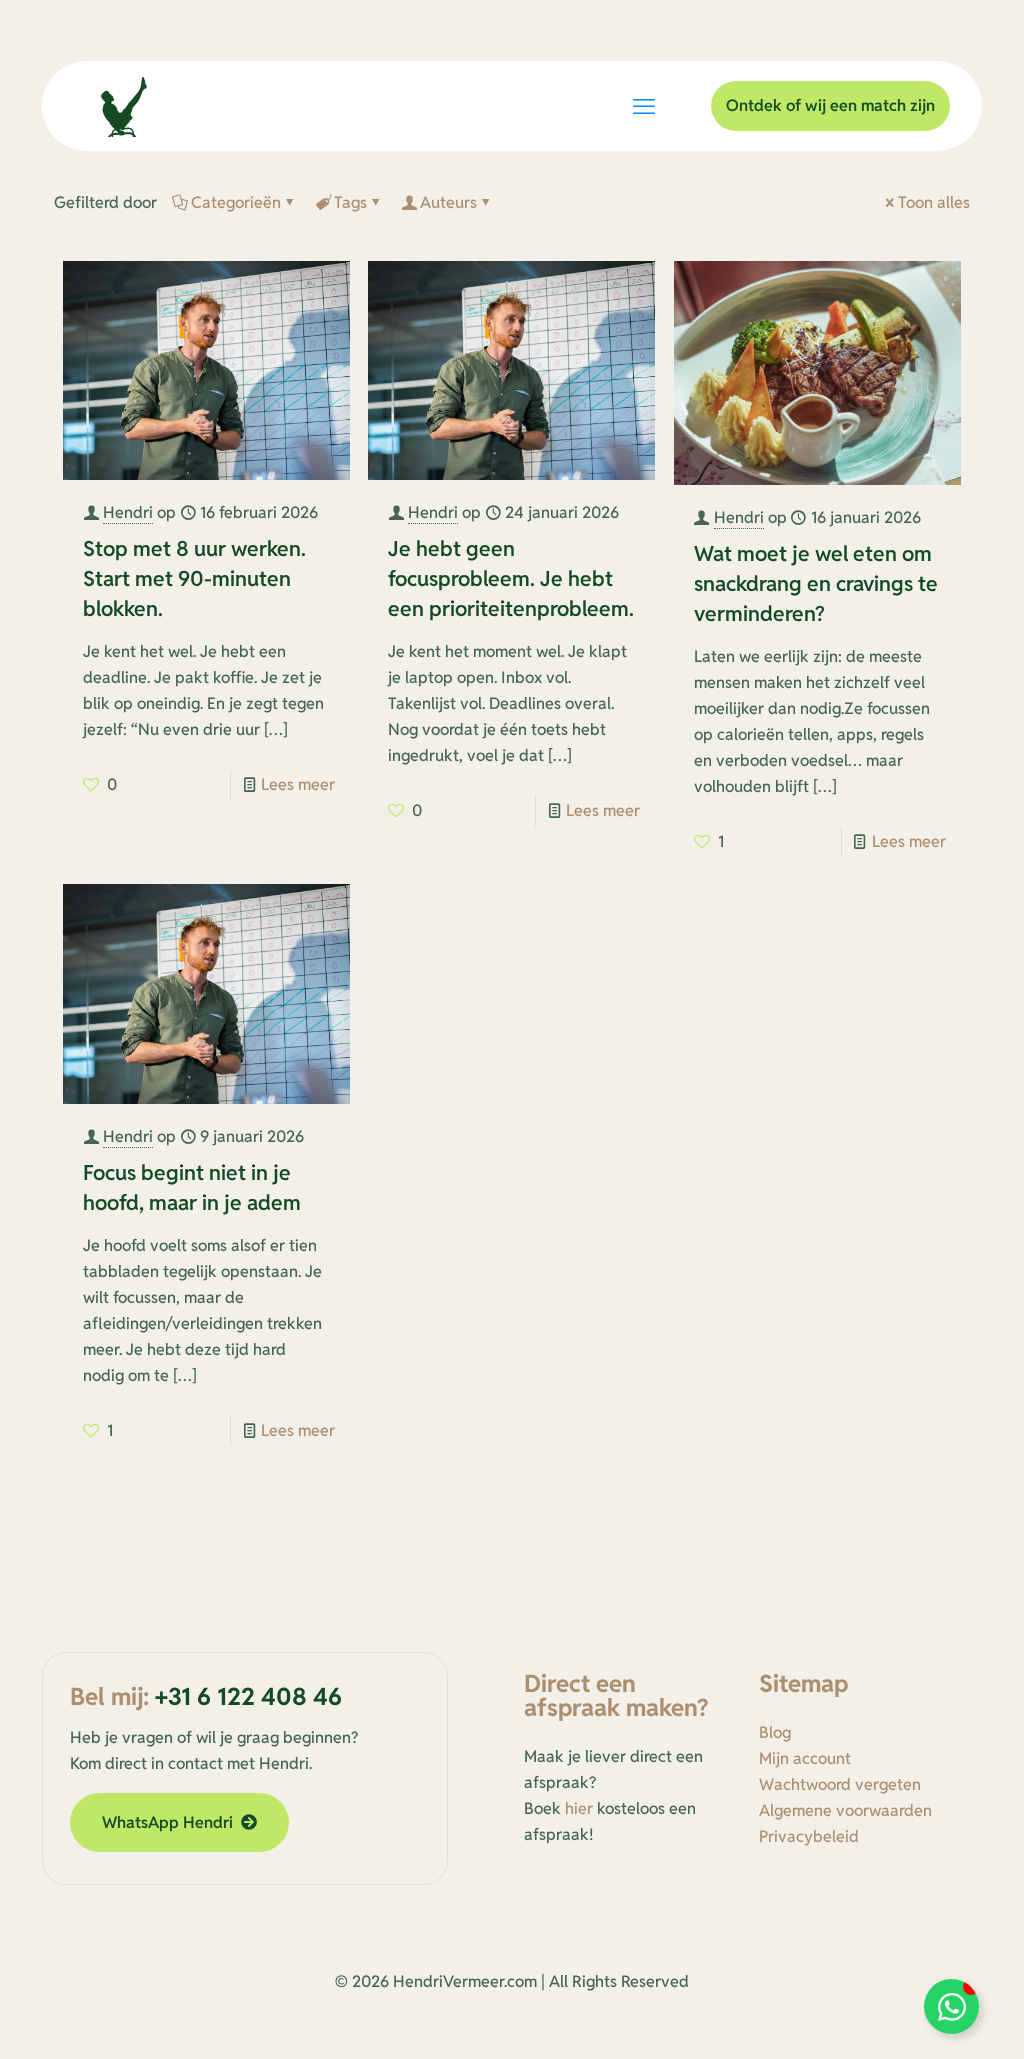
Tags (350, 202)
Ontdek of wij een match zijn (830, 105)
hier (579, 1808)
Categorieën (236, 202)
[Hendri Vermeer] (124, 106)
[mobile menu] (644, 106)
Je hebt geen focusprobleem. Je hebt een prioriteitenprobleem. (511, 578)
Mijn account (805, 1758)
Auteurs (448, 202)
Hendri (128, 512)
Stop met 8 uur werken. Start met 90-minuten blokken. (194, 578)
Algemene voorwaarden (845, 1810)
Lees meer (298, 784)
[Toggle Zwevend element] (951, 2006)
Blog (775, 1732)
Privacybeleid (809, 1836)
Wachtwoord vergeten (840, 1784)
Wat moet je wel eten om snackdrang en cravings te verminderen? (816, 583)
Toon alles (934, 202)
